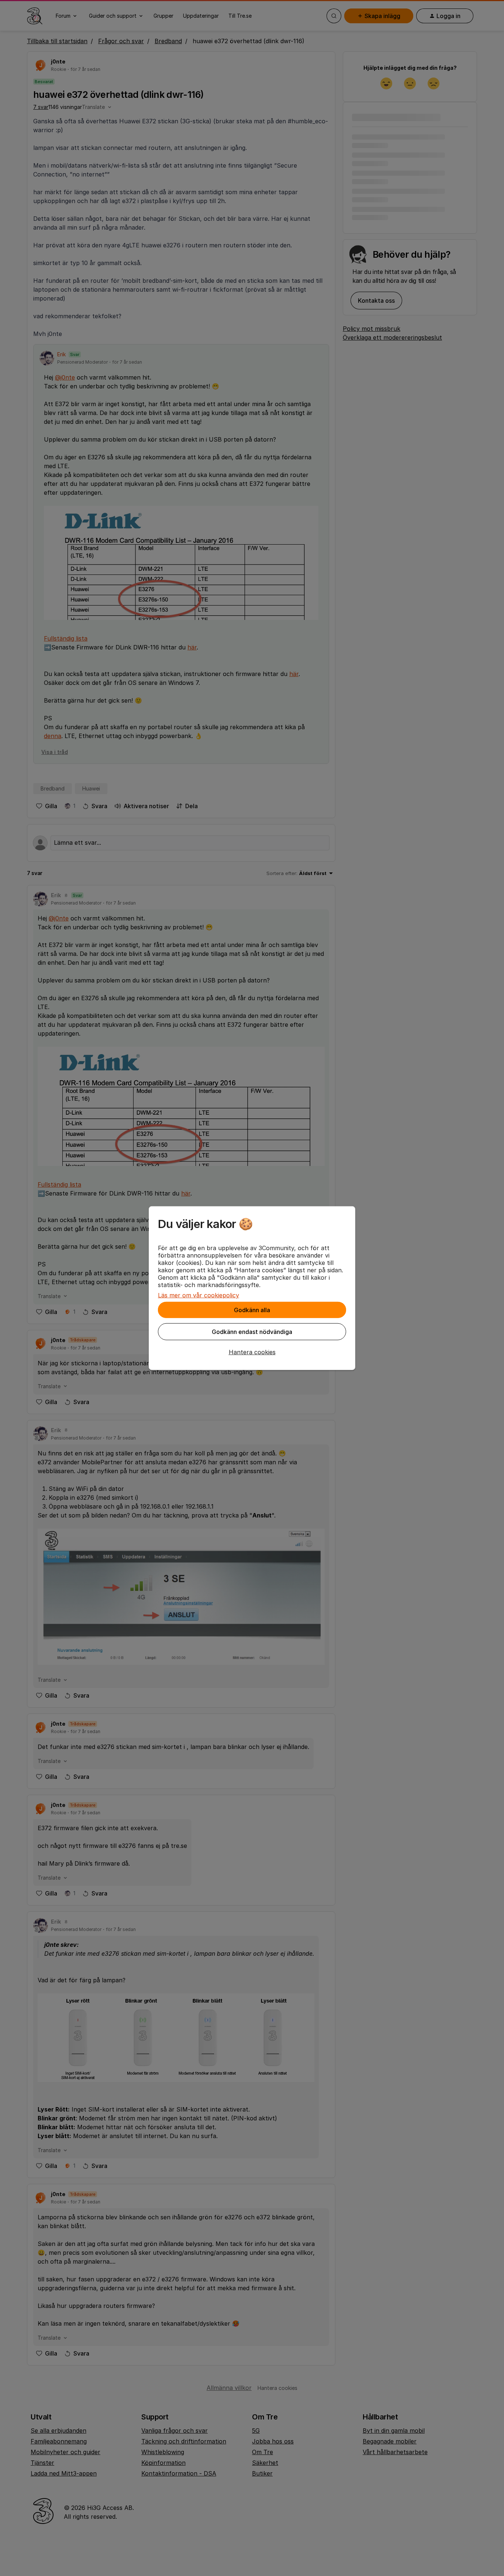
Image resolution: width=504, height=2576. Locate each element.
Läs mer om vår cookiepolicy (199, 1295)
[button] (252, 1352)
